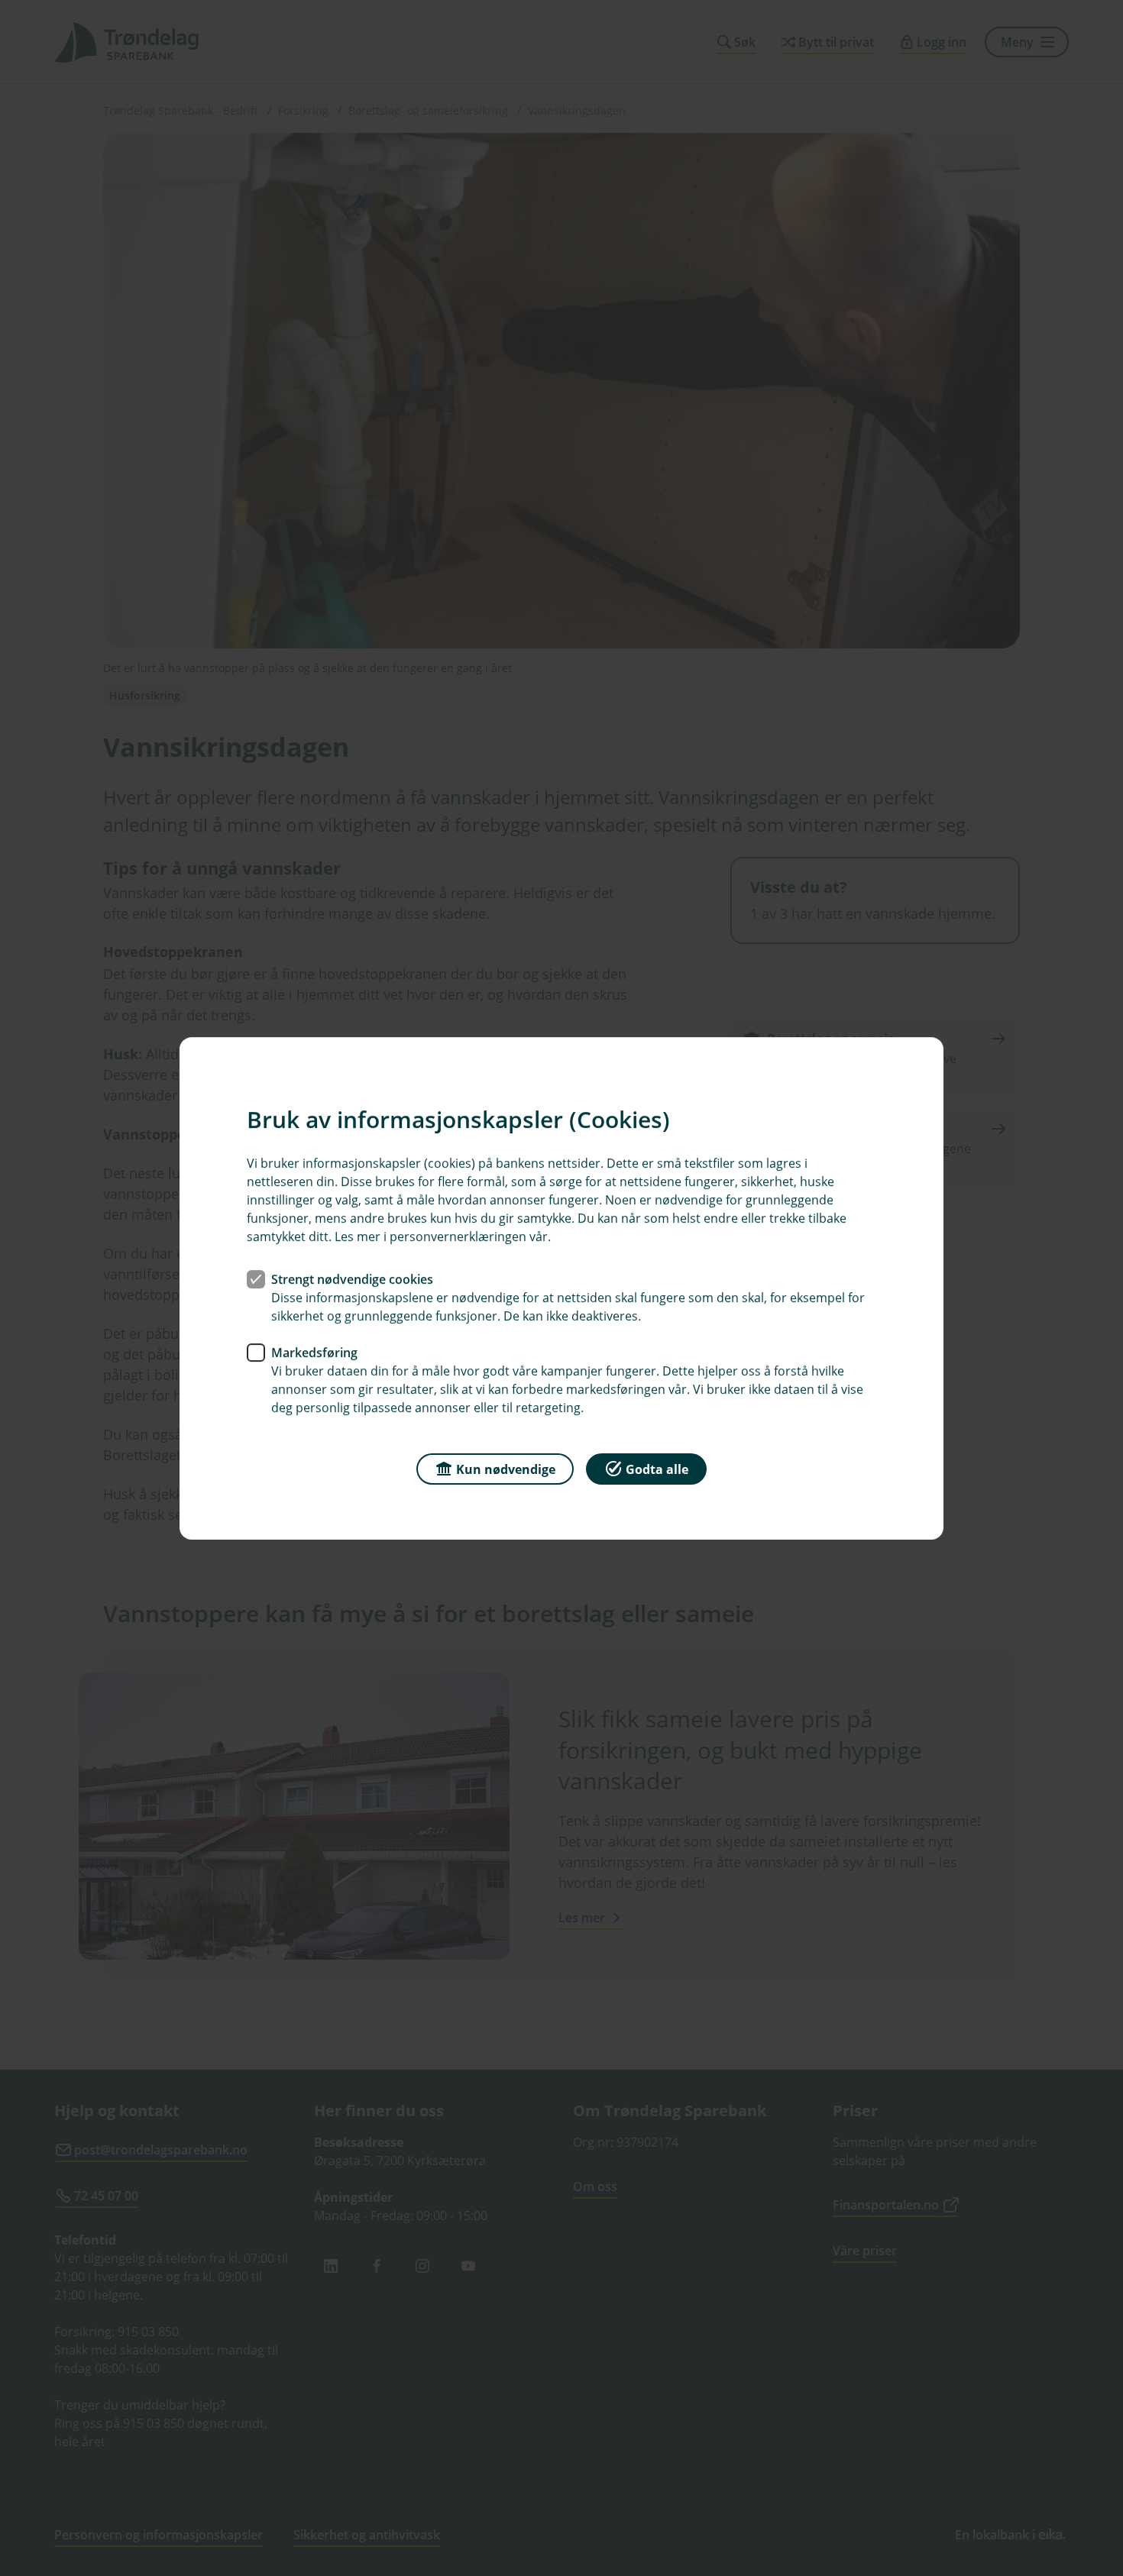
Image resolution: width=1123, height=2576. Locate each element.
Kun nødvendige (506, 1469)
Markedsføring (314, 1352)
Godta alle (657, 1469)
